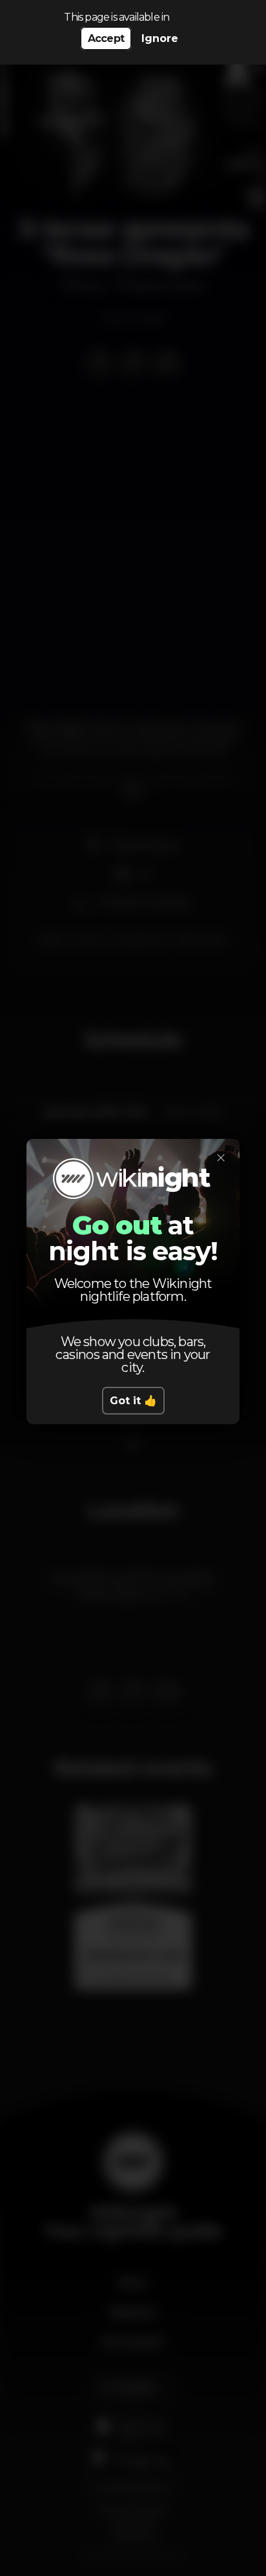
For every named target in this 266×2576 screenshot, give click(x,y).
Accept (106, 38)
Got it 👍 (133, 1401)
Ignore (160, 38)
